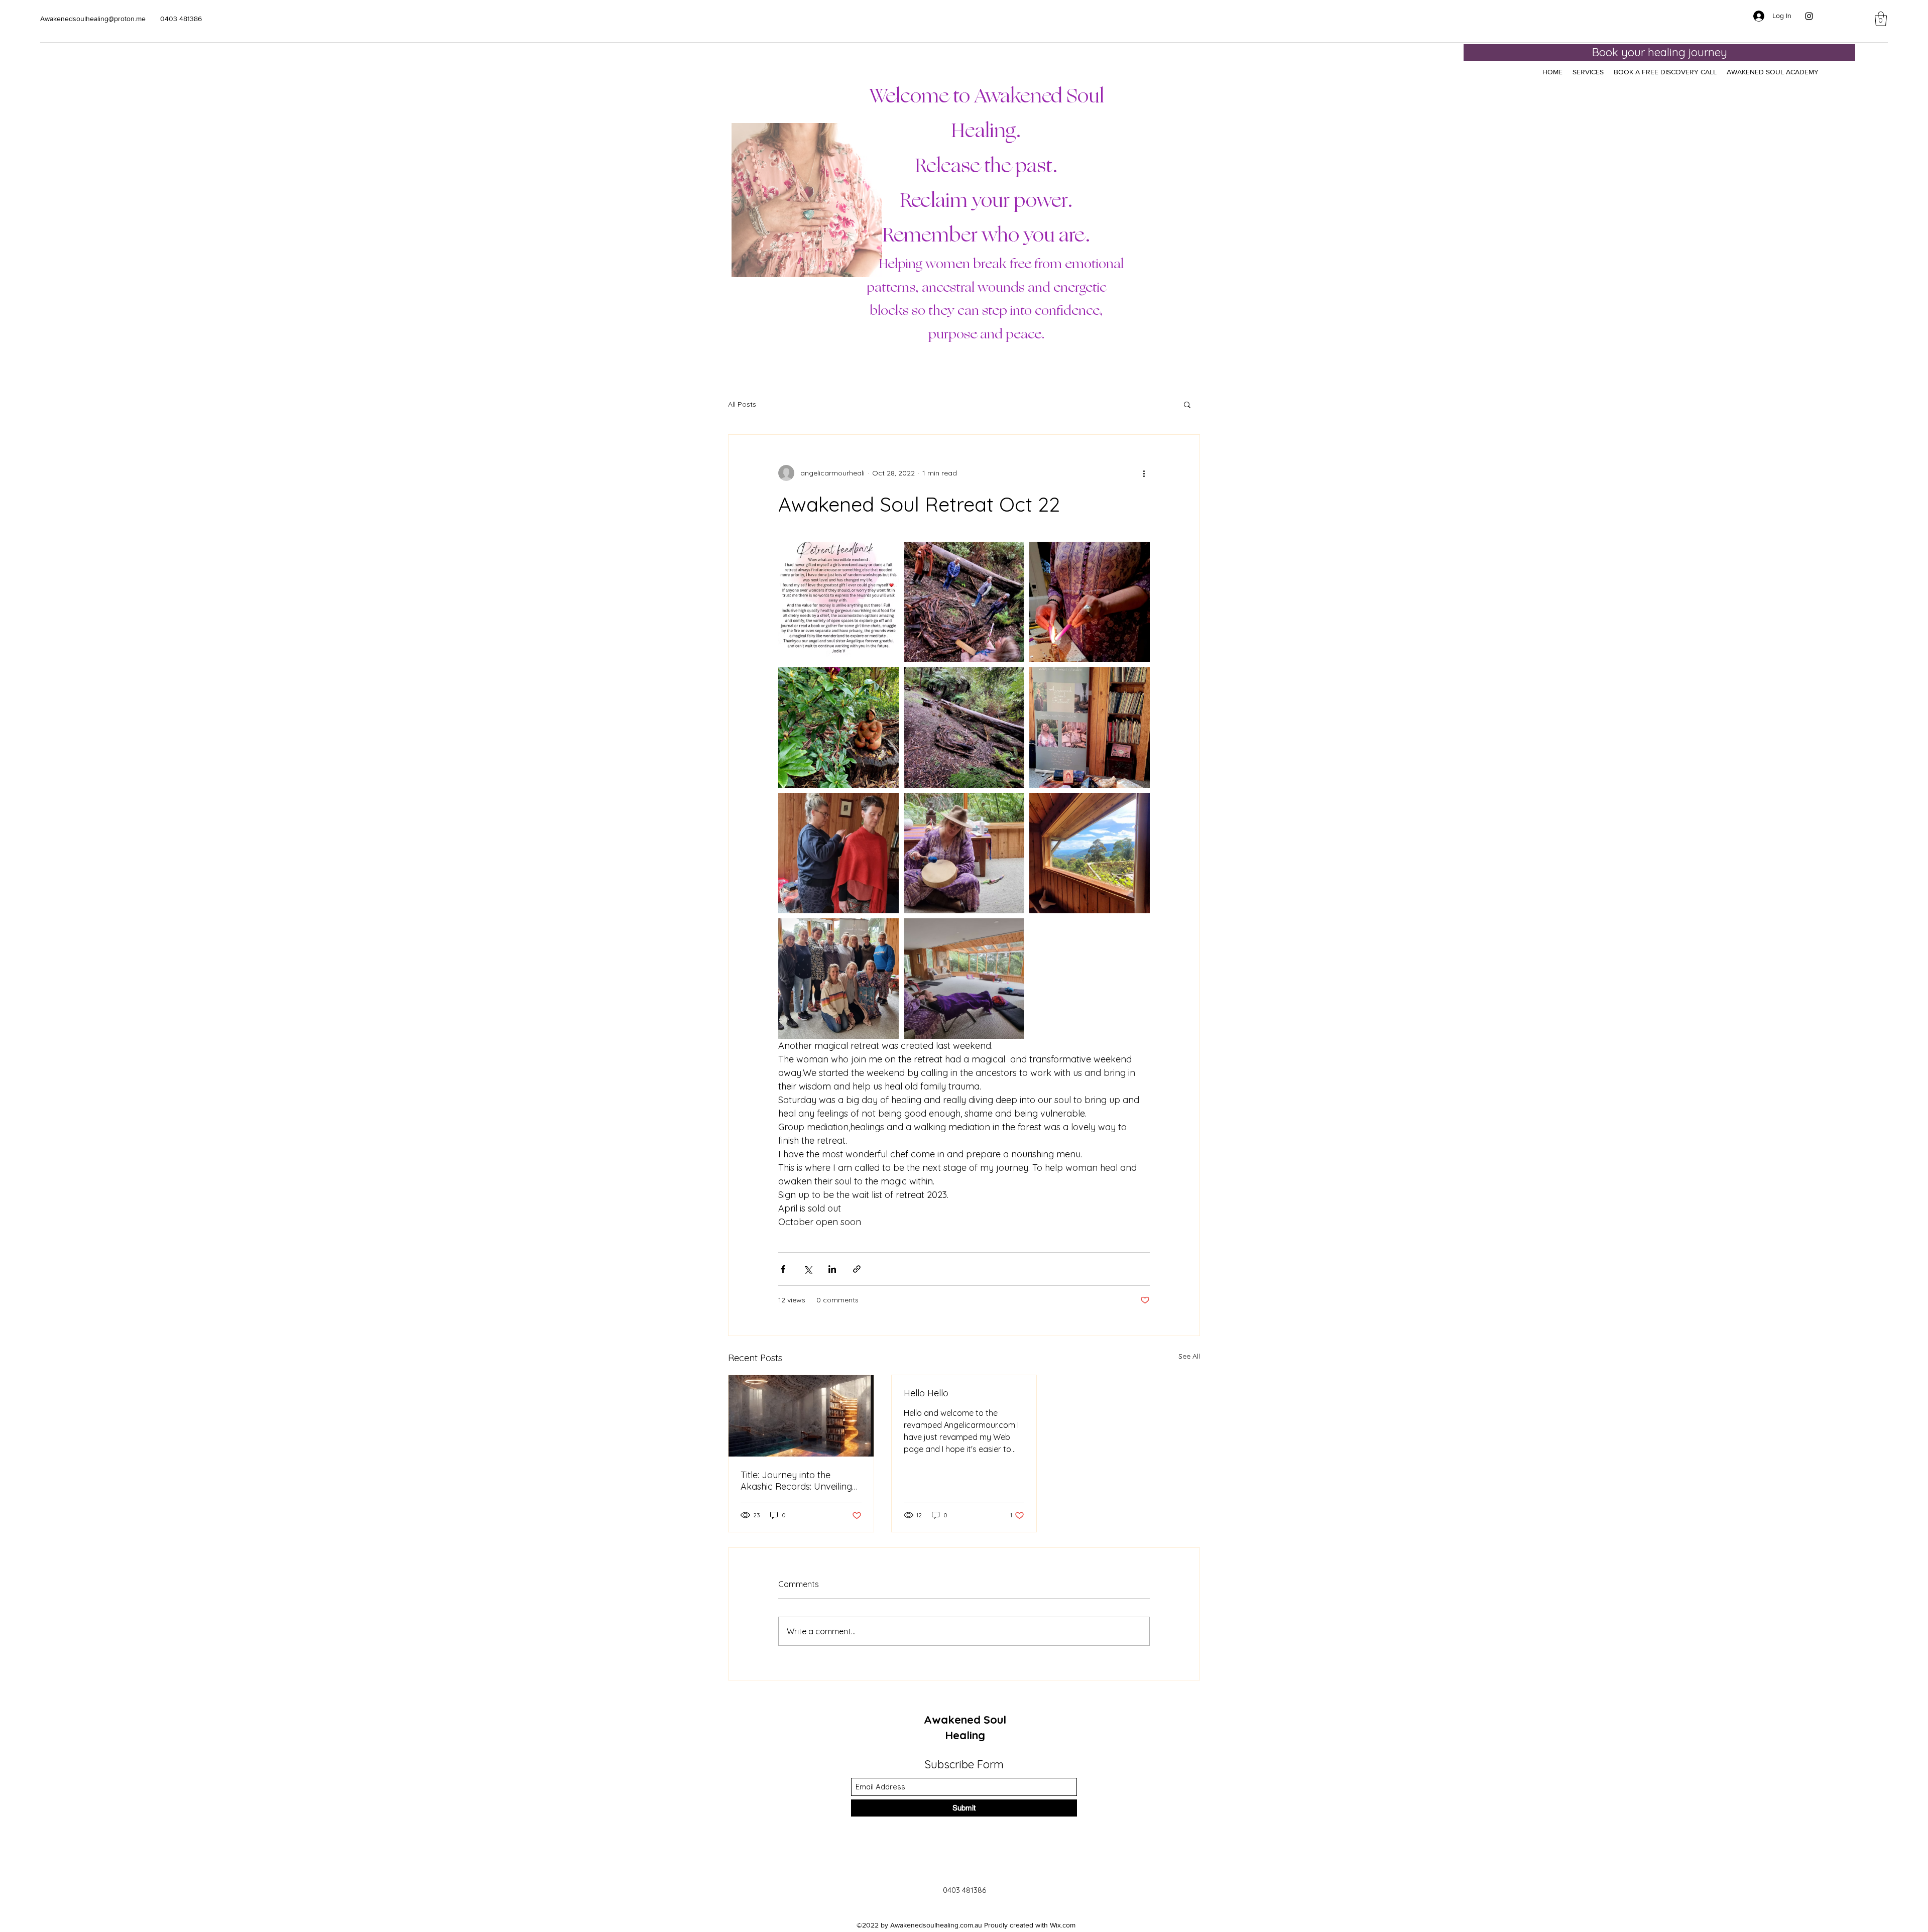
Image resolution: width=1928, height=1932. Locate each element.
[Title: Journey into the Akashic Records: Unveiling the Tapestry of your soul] (801, 1416)
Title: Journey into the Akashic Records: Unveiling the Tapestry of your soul (796, 1481)
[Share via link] (857, 1269)
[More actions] (1144, 473)
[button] (1881, 19)
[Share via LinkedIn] (832, 1269)
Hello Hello (926, 1393)
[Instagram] (1809, 16)
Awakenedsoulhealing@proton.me (93, 19)
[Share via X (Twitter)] (808, 1269)
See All (1189, 1356)
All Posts (742, 404)
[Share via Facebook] (783, 1269)
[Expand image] (838, 602)
